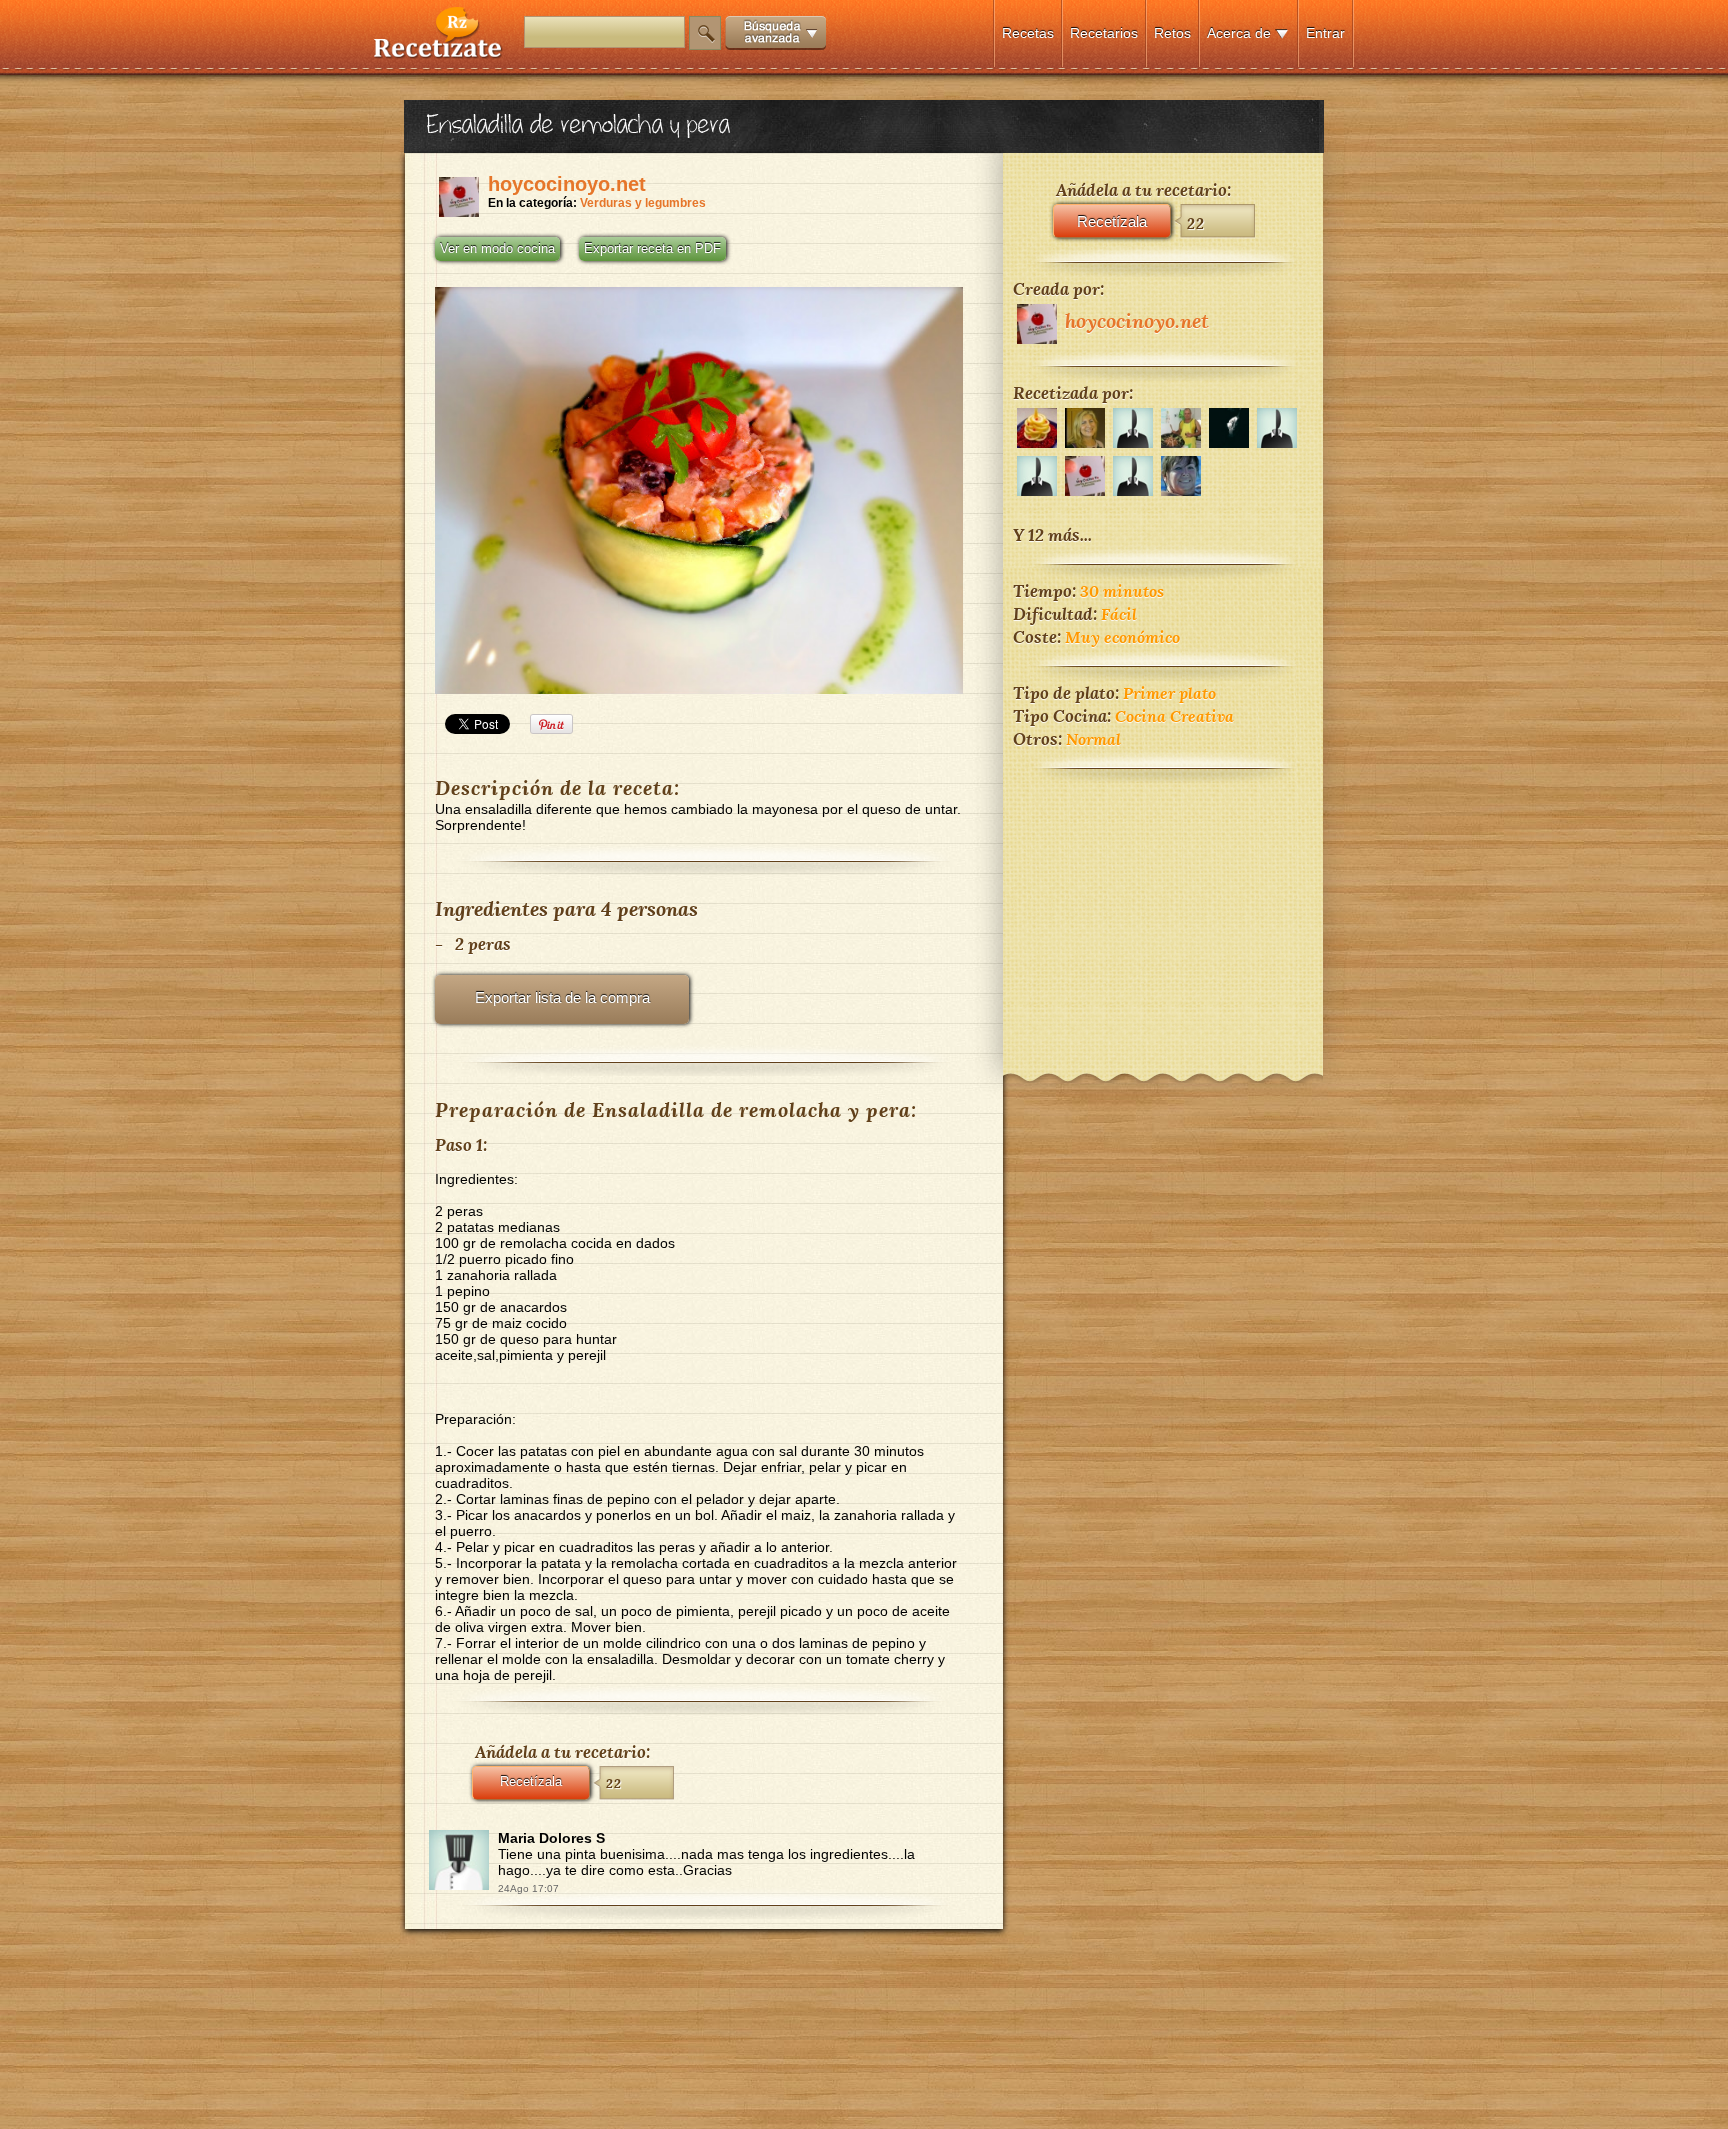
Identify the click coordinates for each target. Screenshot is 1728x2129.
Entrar (1325, 33)
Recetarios (1104, 33)
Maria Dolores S (551, 1838)
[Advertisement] (1163, 908)
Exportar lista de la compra (562, 997)
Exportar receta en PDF (652, 249)
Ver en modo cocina (497, 249)
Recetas (1028, 33)
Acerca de (1239, 33)
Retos (1172, 33)
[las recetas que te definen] (438, 53)
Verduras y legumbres (643, 203)
